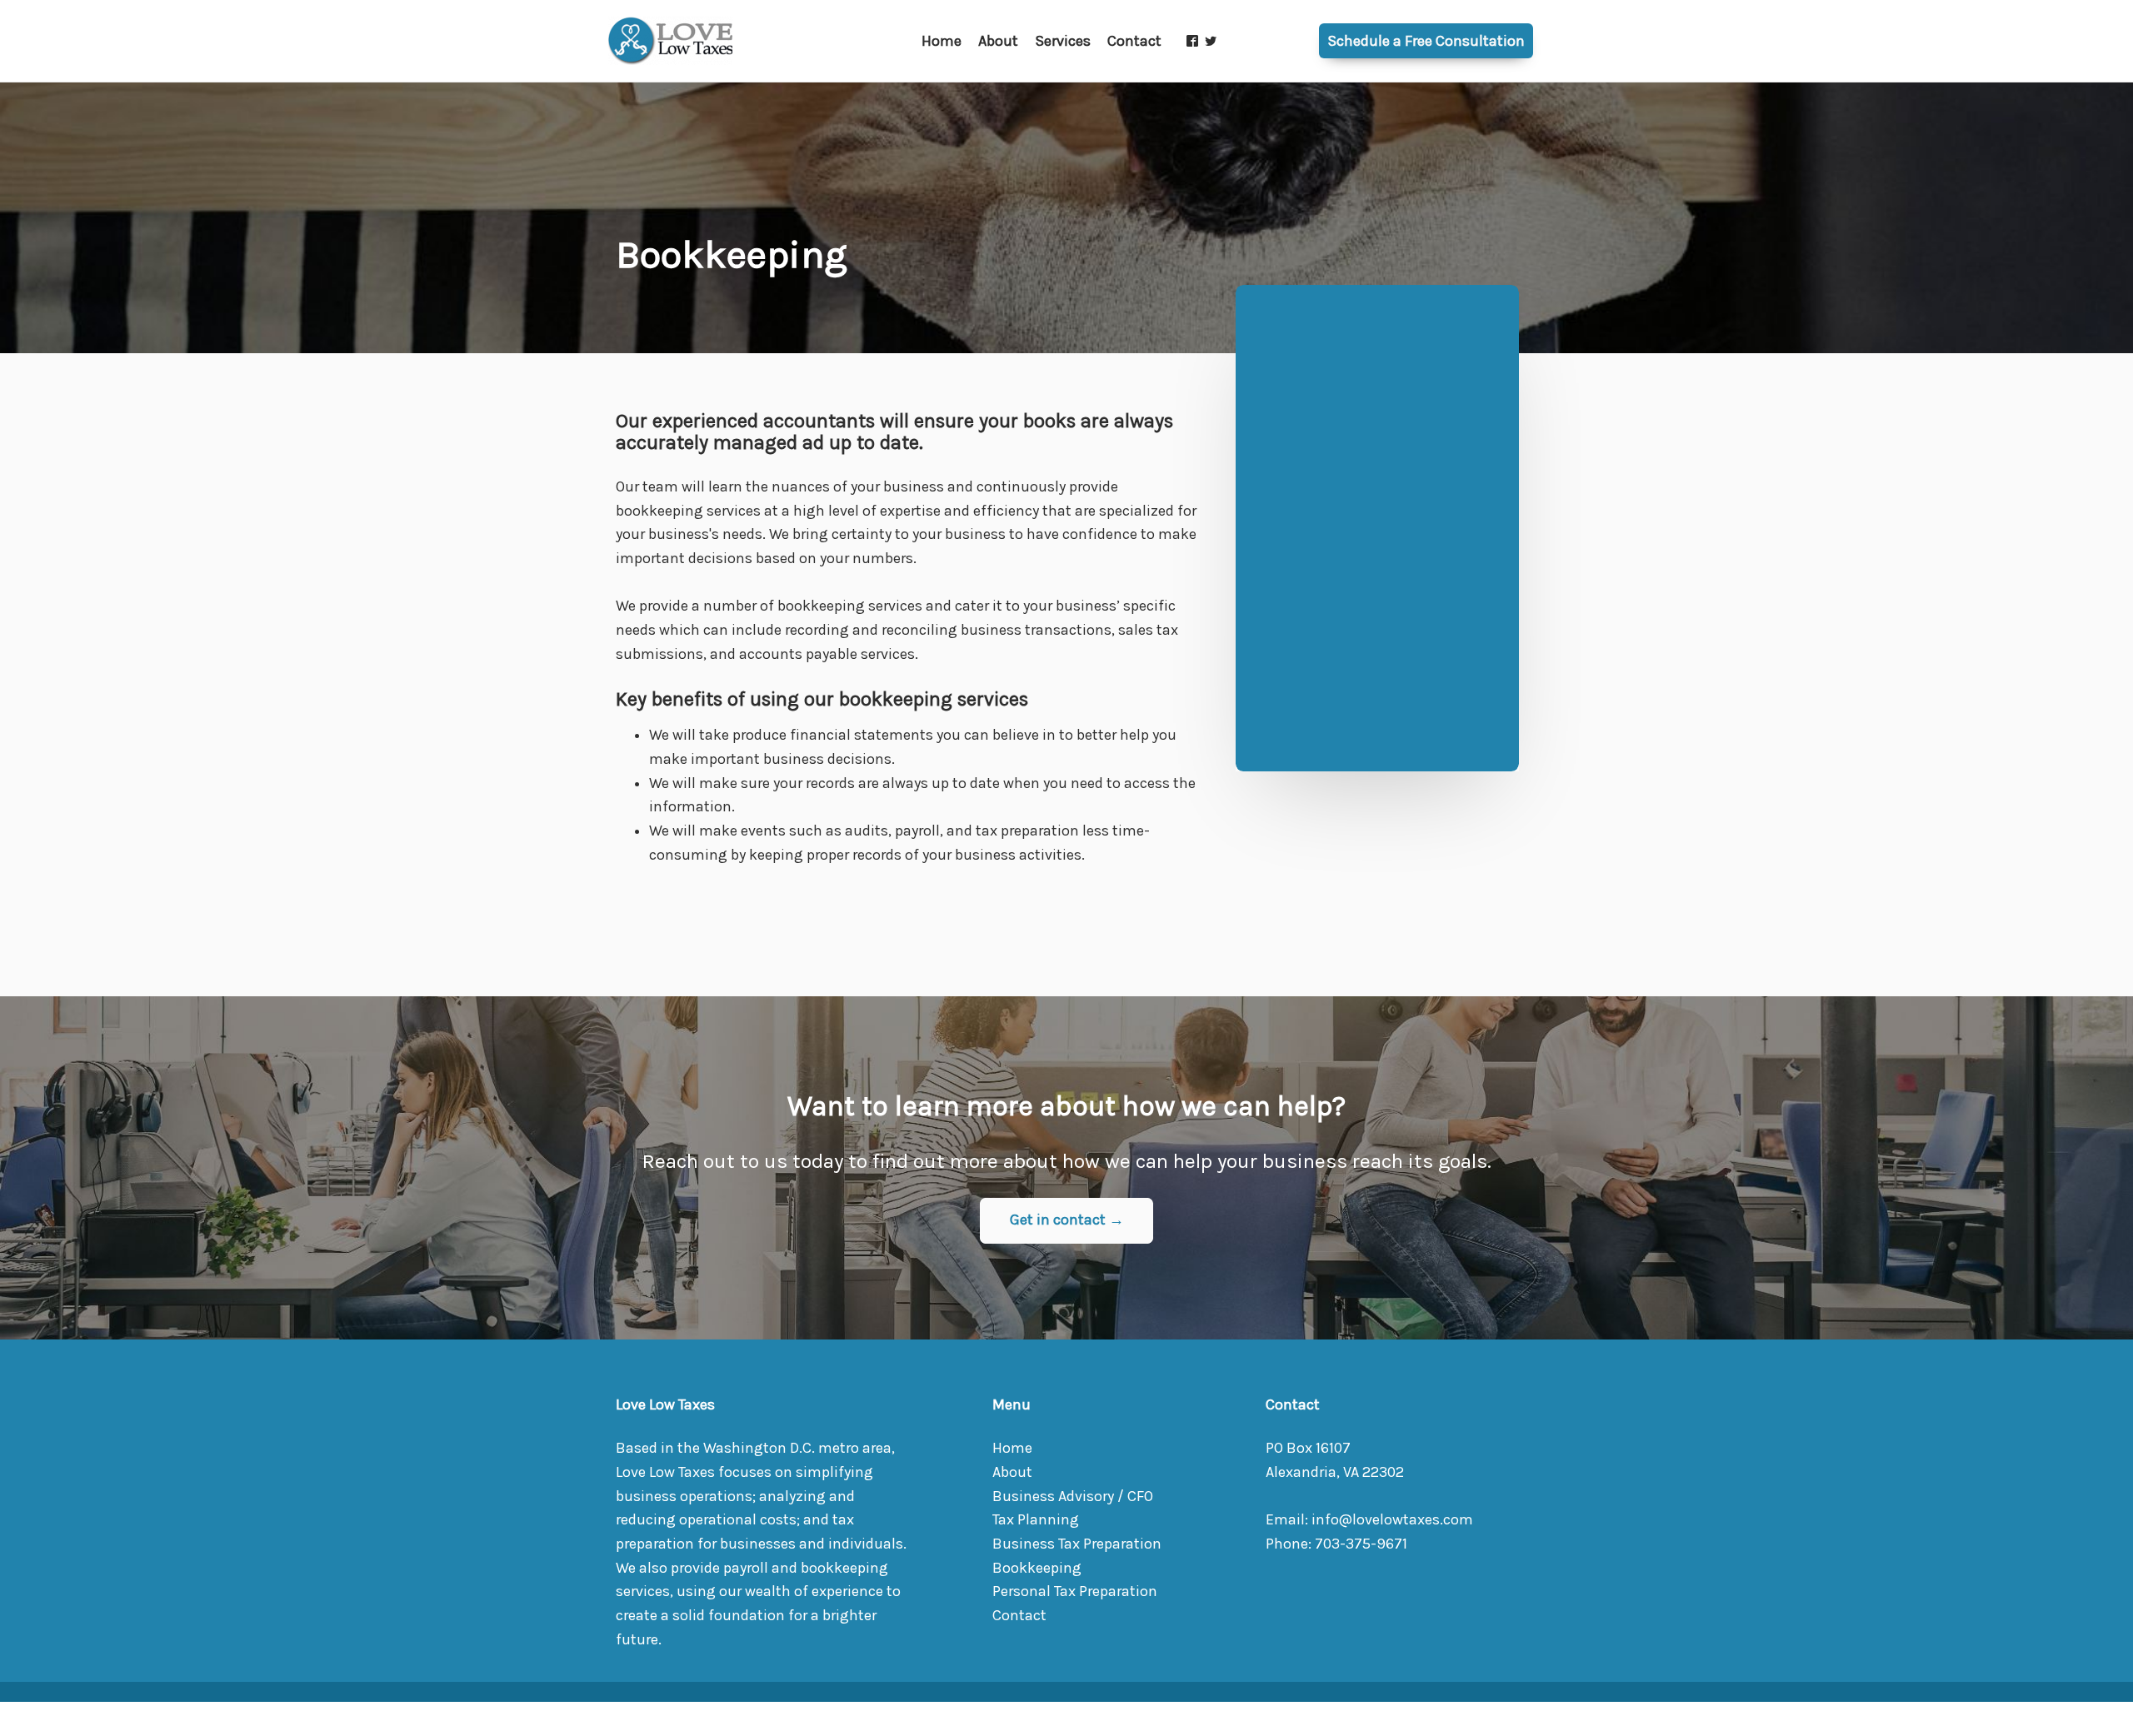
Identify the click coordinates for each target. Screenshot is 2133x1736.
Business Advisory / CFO (1073, 1497)
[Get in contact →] (1066, 1240)
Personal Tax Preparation (1075, 1591)
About (1012, 1472)
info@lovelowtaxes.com (1392, 1520)
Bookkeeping (1037, 1568)
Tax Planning (1036, 1520)
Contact (1019, 1616)
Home (1012, 1448)
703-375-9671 (1361, 1544)
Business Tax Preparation (1077, 1544)
